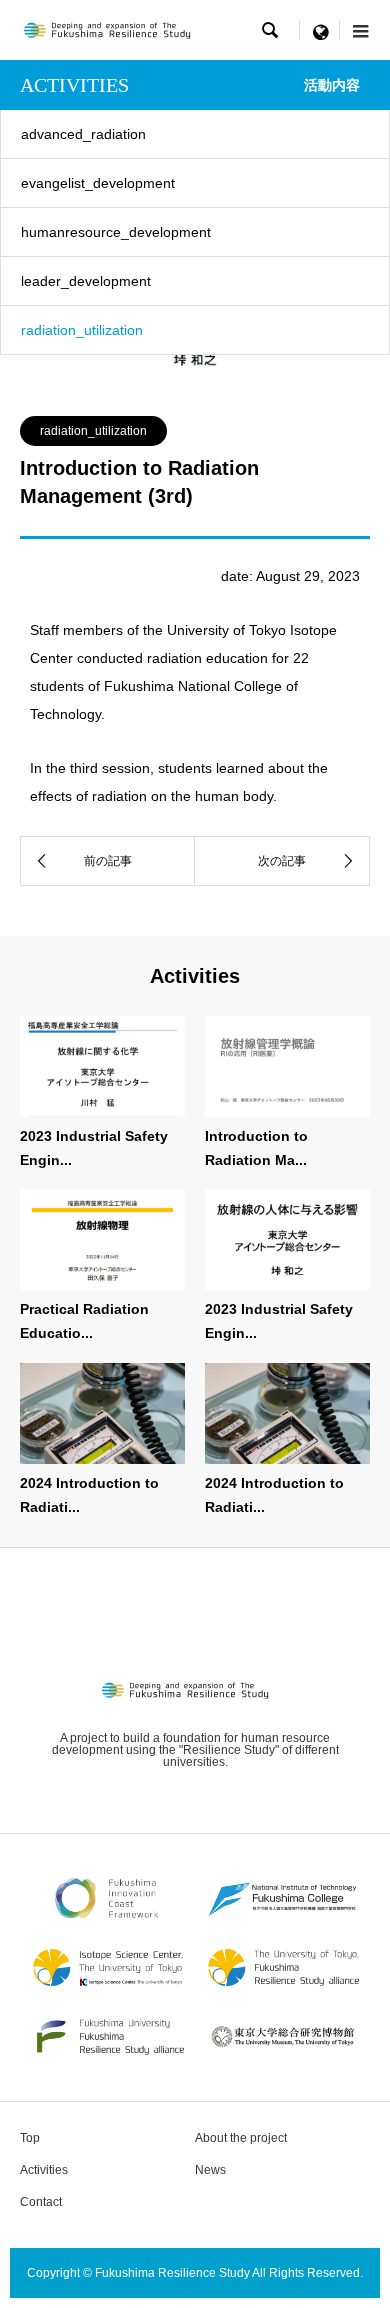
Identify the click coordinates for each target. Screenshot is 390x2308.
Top (30, 2138)
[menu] (320, 30)
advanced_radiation (83, 134)
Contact (41, 2202)
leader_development (86, 281)
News (210, 2170)
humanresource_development (116, 232)
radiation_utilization (82, 330)
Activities (44, 2170)
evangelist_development (98, 183)
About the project (241, 2138)
